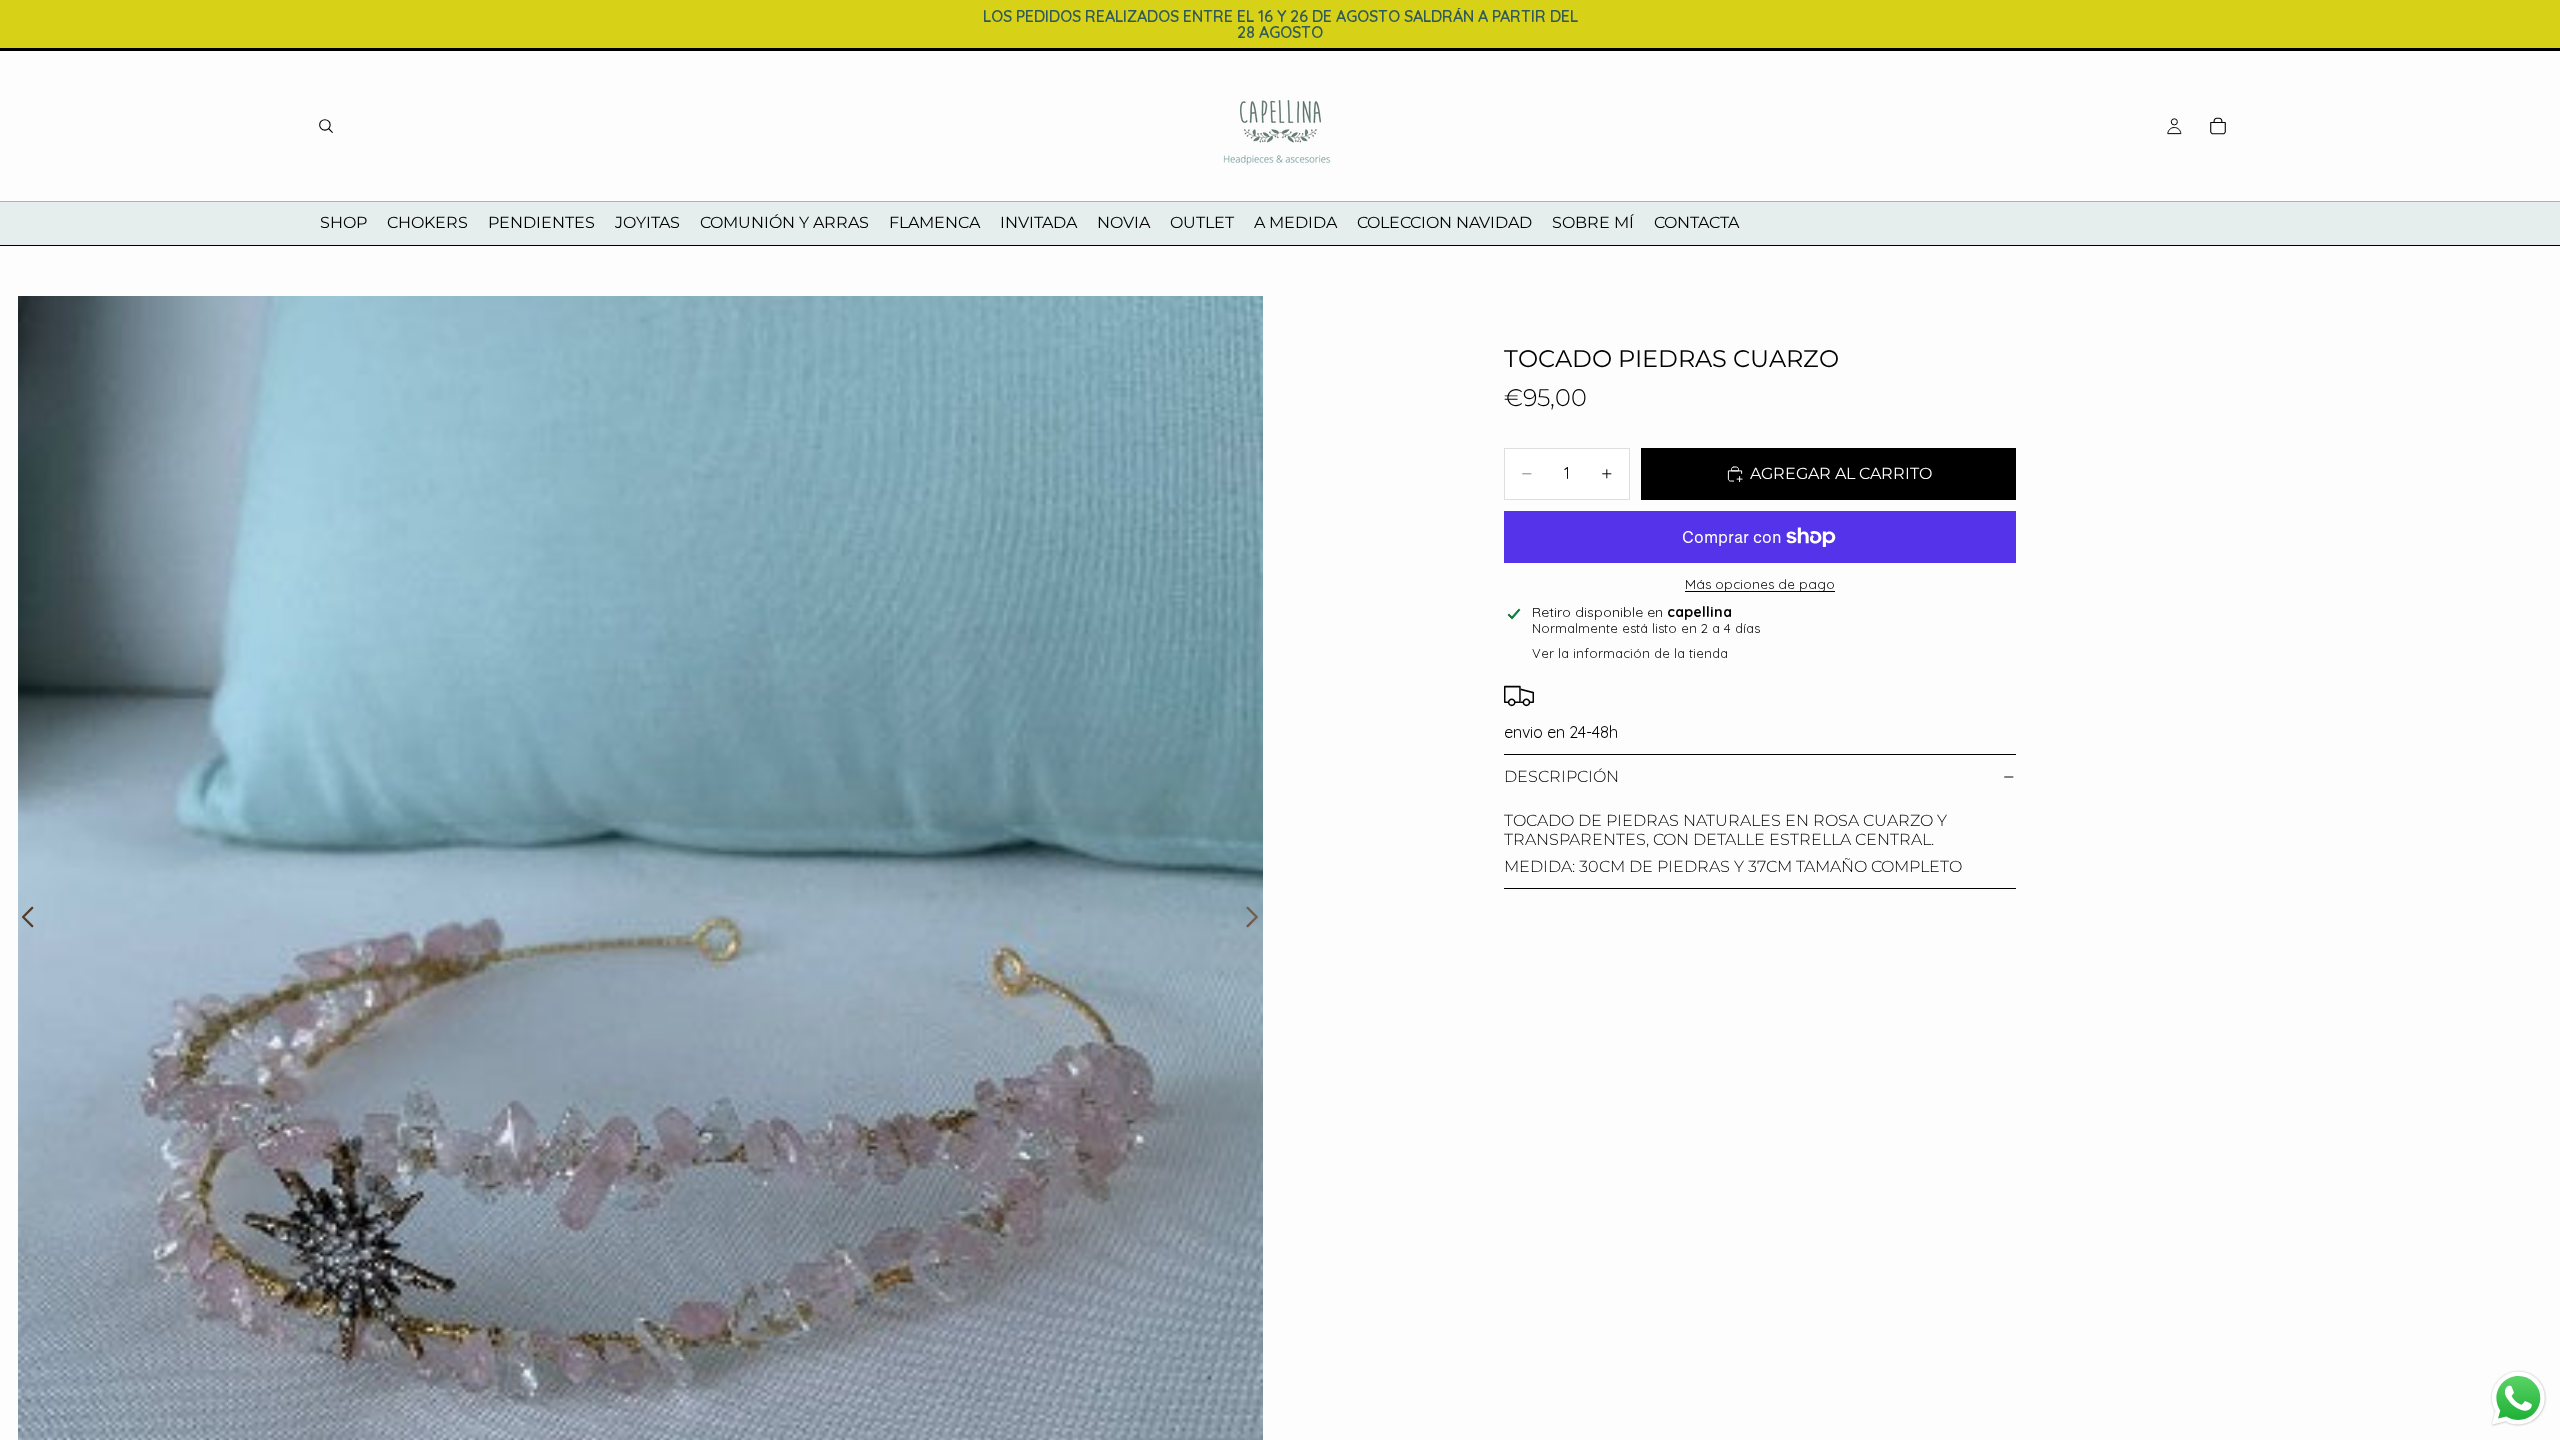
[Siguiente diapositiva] (1257, 919)
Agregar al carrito (1841, 473)
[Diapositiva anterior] (22, 919)
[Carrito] (2218, 126)
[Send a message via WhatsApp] (2518, 1398)
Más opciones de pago (1760, 584)
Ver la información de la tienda (1630, 653)
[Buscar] (326, 126)
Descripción (1561, 776)
